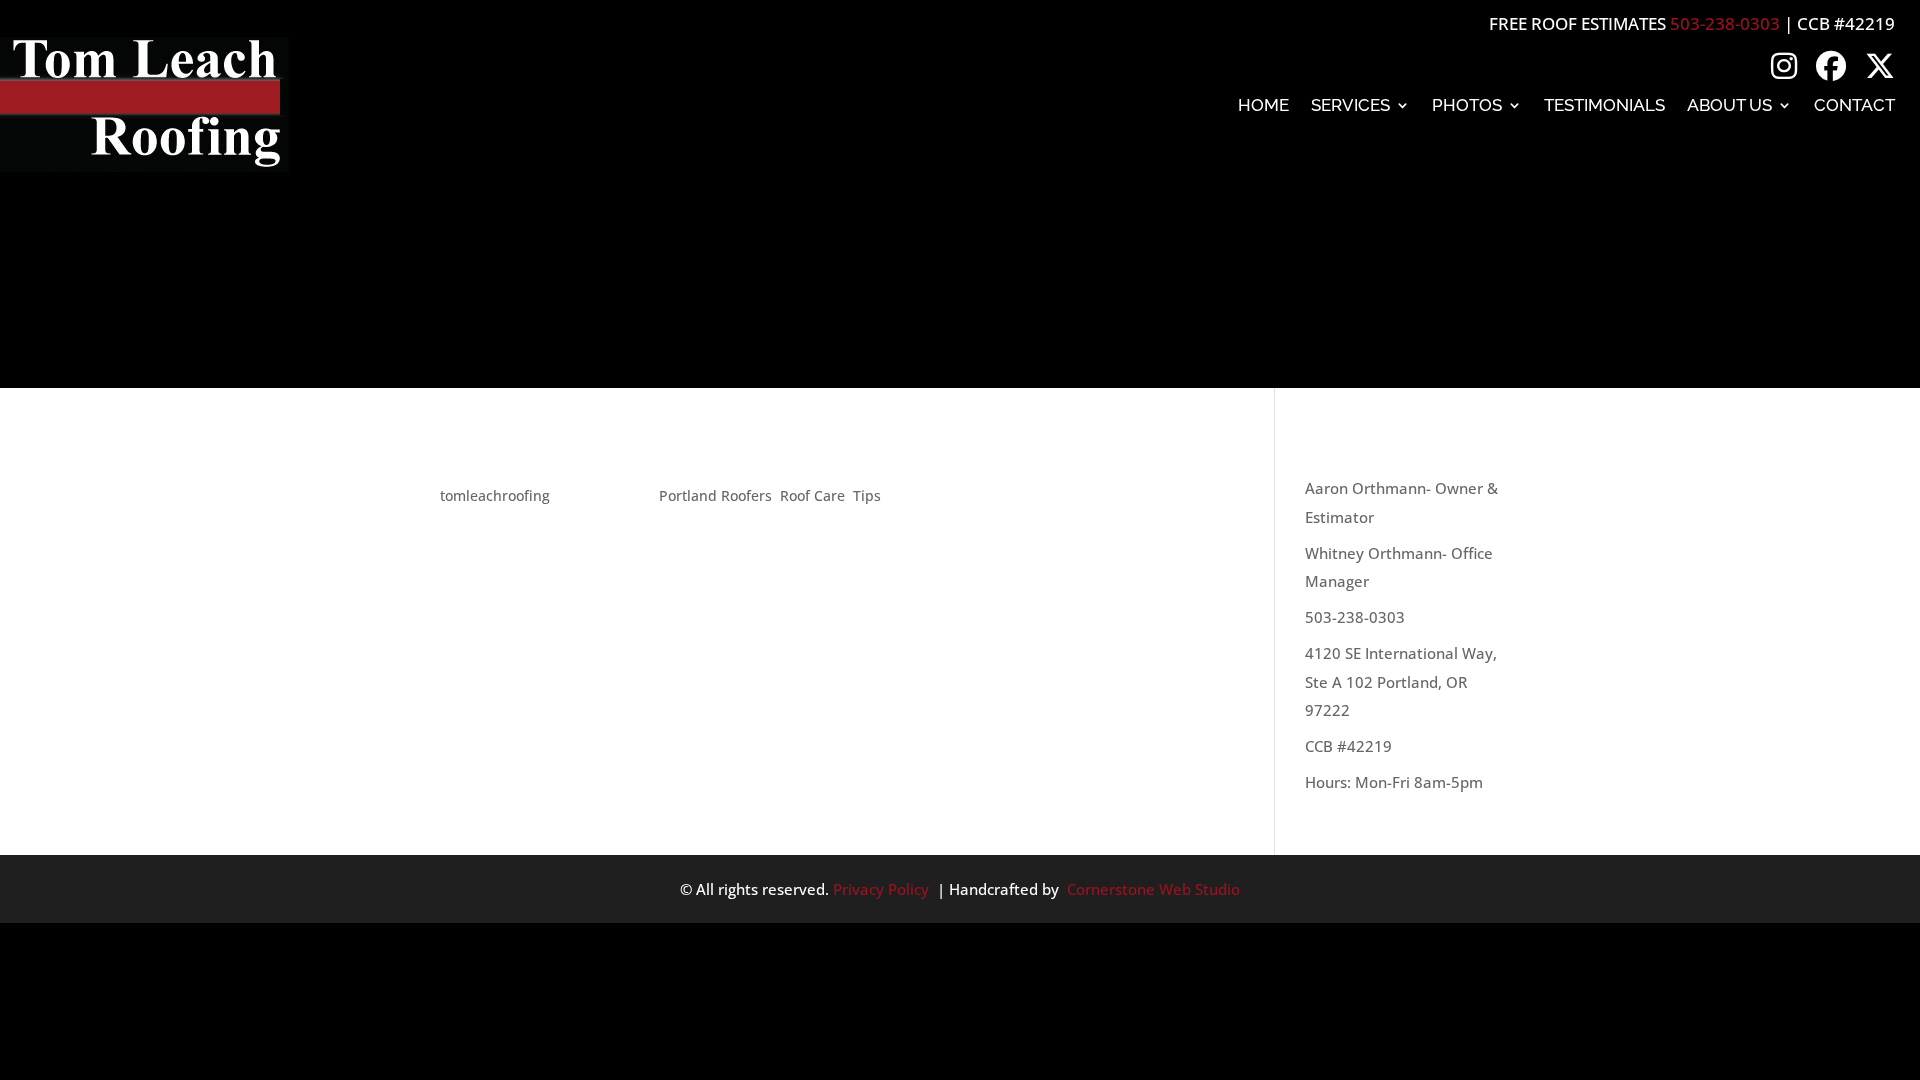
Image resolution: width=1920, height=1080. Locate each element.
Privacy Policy (881, 889)
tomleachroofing (495, 495)
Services (1350, 105)
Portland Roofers (715, 495)
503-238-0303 (1725, 23)
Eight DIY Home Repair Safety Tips (650, 459)
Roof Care (812, 495)
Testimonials (1604, 105)
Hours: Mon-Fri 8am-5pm (1394, 782)
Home (1263, 105)
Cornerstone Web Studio (1153, 889)
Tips (867, 495)
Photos (1467, 105)
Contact (1854, 105)
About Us (1729, 105)
